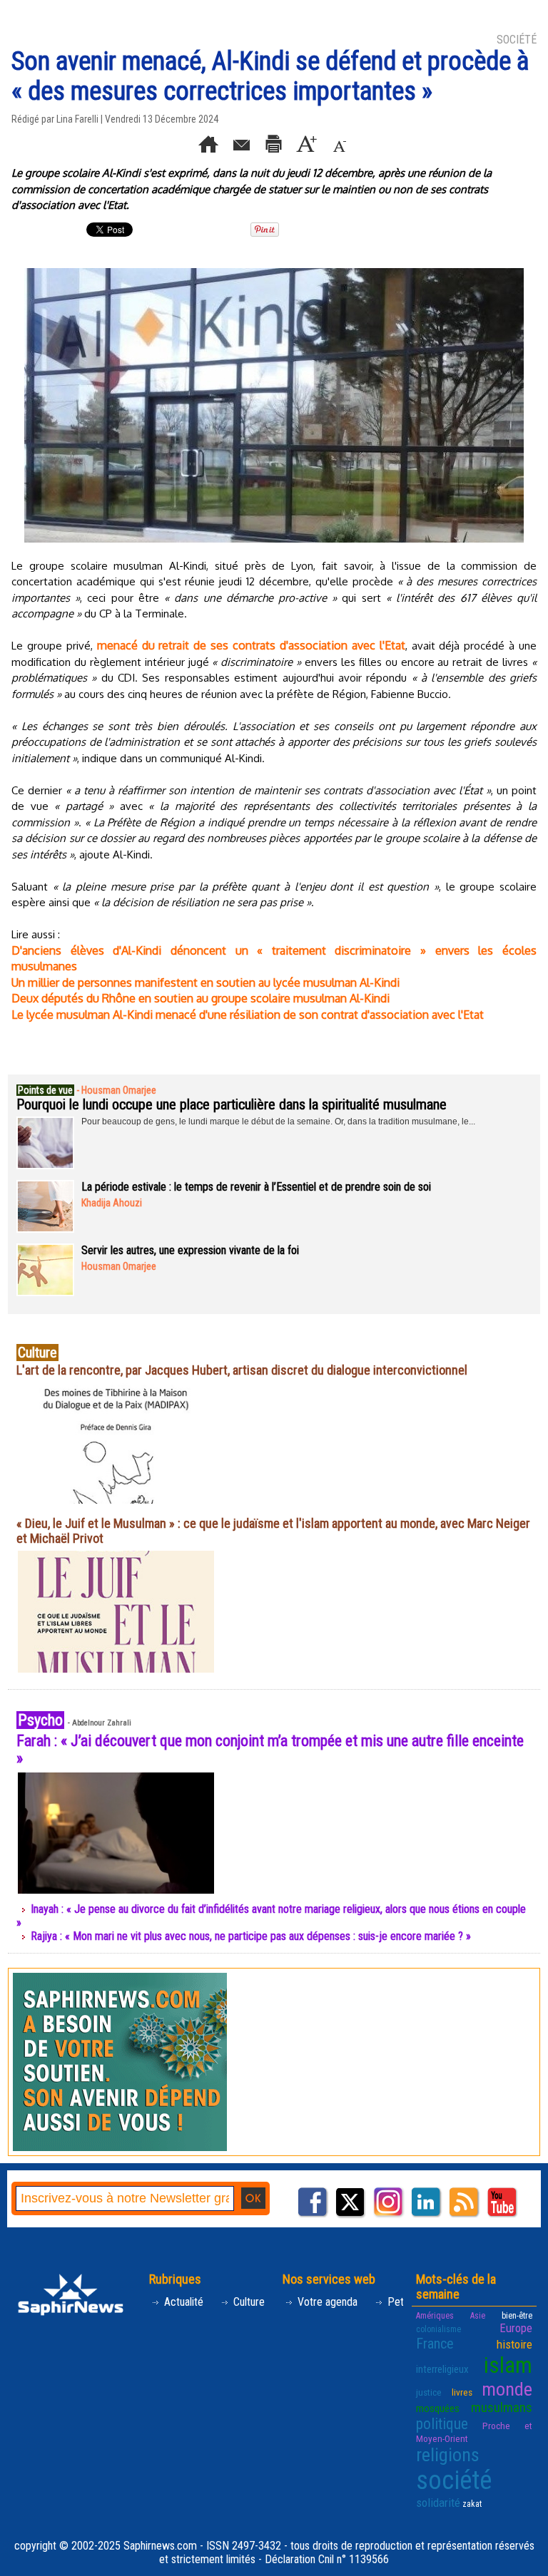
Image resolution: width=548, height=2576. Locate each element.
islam (508, 2365)
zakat (472, 2504)
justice (429, 2392)
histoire (514, 2344)
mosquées (438, 2408)
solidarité (438, 2503)
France (435, 2344)
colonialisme (438, 2329)
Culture (248, 2302)
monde (507, 2389)
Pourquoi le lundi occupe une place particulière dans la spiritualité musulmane (232, 1104)
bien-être (517, 2316)
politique (442, 2424)
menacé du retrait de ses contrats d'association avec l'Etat (251, 645)
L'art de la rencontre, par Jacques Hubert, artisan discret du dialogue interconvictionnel (242, 1370)
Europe (516, 2328)
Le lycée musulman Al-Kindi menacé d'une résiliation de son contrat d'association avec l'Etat (248, 1015)
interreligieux (442, 2369)
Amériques (435, 2316)
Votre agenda (326, 2302)
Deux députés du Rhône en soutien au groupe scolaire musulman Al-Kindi (201, 998)
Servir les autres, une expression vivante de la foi (190, 1250)
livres (462, 2392)
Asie (478, 2316)
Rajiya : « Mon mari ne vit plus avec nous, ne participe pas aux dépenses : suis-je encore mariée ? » (251, 1936)
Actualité (182, 2302)
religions (448, 2455)
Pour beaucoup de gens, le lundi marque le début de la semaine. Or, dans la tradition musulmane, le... (278, 1122)
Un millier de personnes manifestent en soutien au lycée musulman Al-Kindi (205, 982)
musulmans (502, 2407)
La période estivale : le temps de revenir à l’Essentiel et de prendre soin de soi (256, 1187)
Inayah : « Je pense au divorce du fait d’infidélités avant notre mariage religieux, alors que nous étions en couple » (271, 1916)
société (454, 2480)
